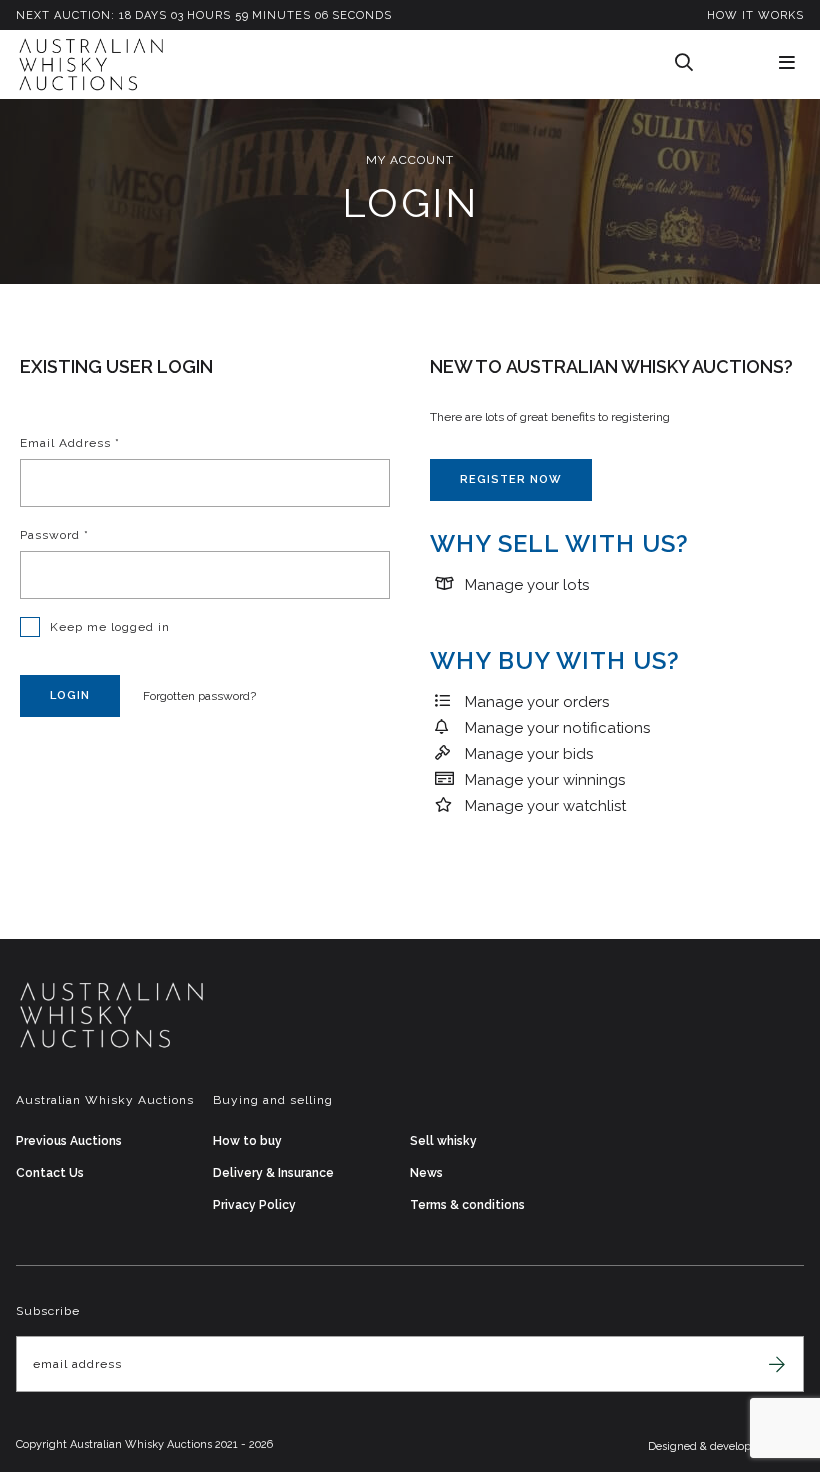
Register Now (511, 479)
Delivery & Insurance (273, 1173)
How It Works (755, 15)
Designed (674, 1446)
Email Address (70, 443)
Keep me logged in (110, 627)
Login (70, 695)
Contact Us (50, 1173)
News (426, 1173)
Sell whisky (443, 1141)
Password (54, 535)
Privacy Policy (254, 1205)
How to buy (247, 1141)
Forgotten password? (199, 696)
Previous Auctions (69, 1141)
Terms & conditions (467, 1205)
